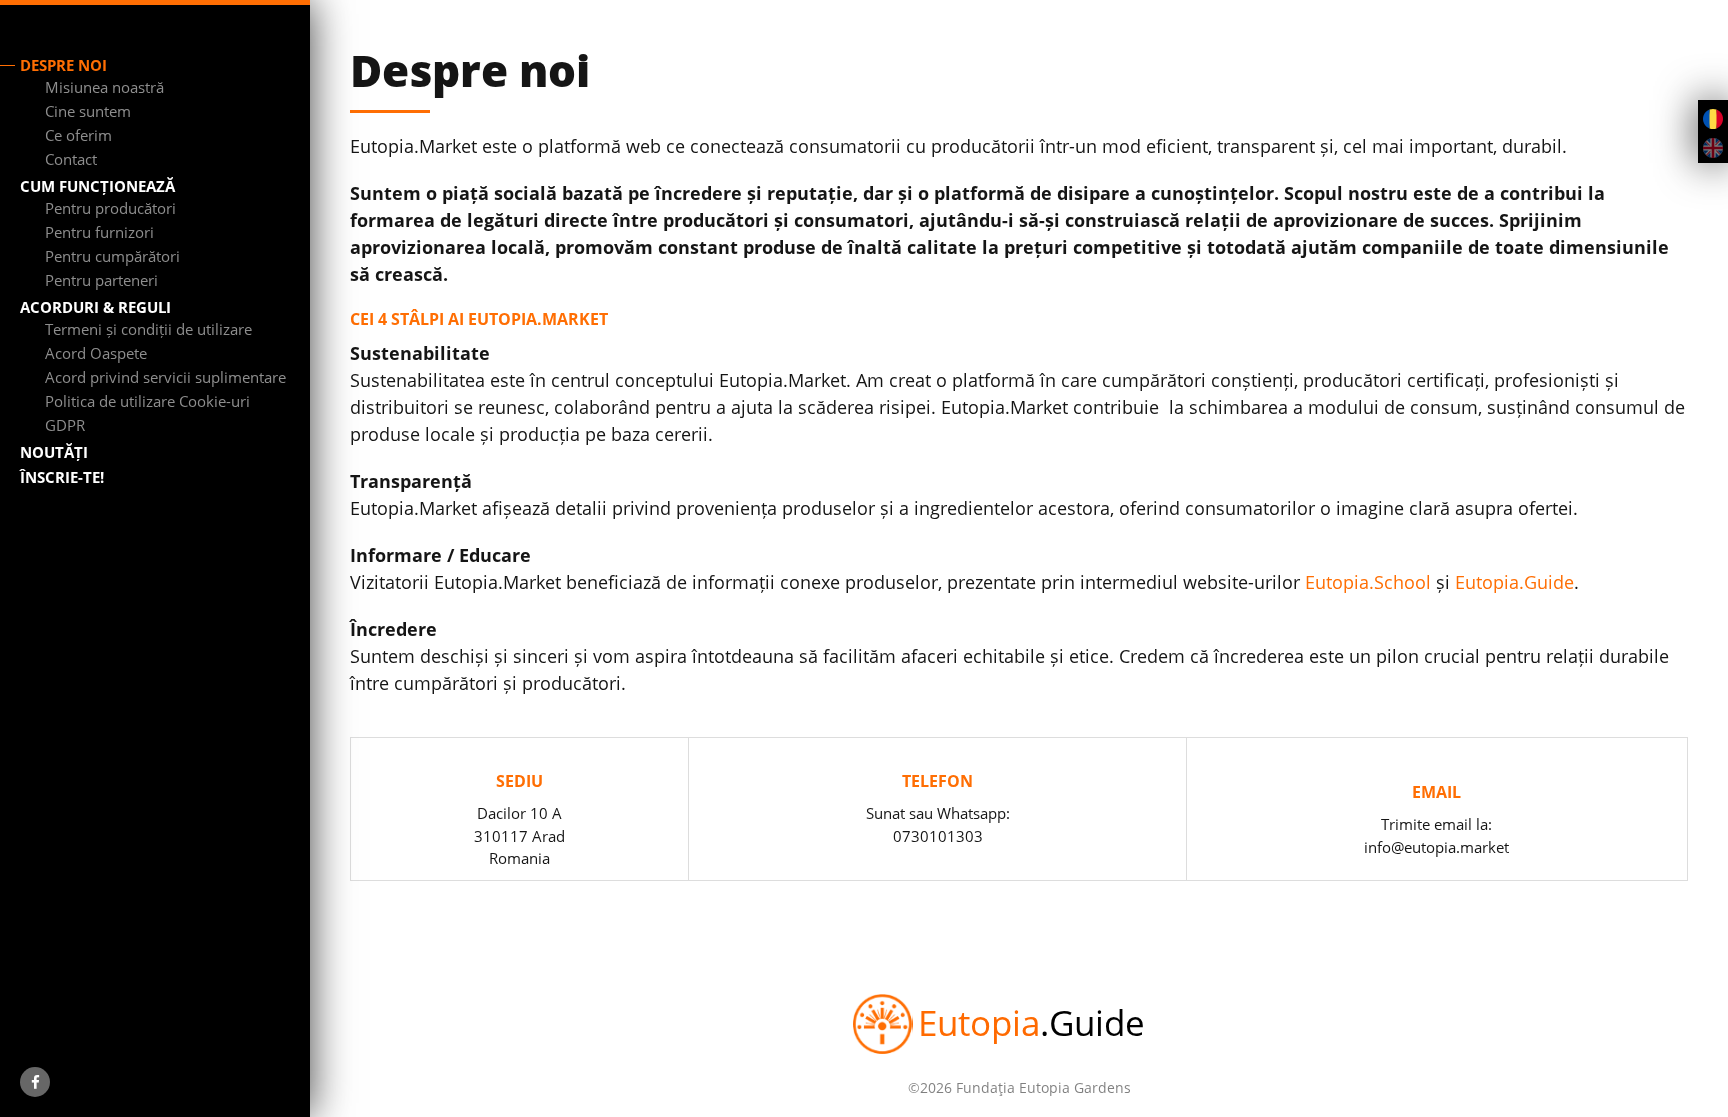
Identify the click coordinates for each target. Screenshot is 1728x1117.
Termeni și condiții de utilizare (148, 329)
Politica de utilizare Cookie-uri (147, 401)
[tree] (165, 123)
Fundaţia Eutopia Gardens (1043, 1087)
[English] (1713, 146)
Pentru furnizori (99, 232)
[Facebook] (35, 1082)
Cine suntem (88, 111)
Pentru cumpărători (112, 256)
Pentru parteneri (101, 280)
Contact (71, 159)
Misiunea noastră (104, 87)
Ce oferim (78, 135)
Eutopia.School (1368, 582)
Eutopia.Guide (1514, 582)
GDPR (65, 425)
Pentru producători (110, 208)
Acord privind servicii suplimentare (165, 377)
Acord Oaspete (96, 353)
